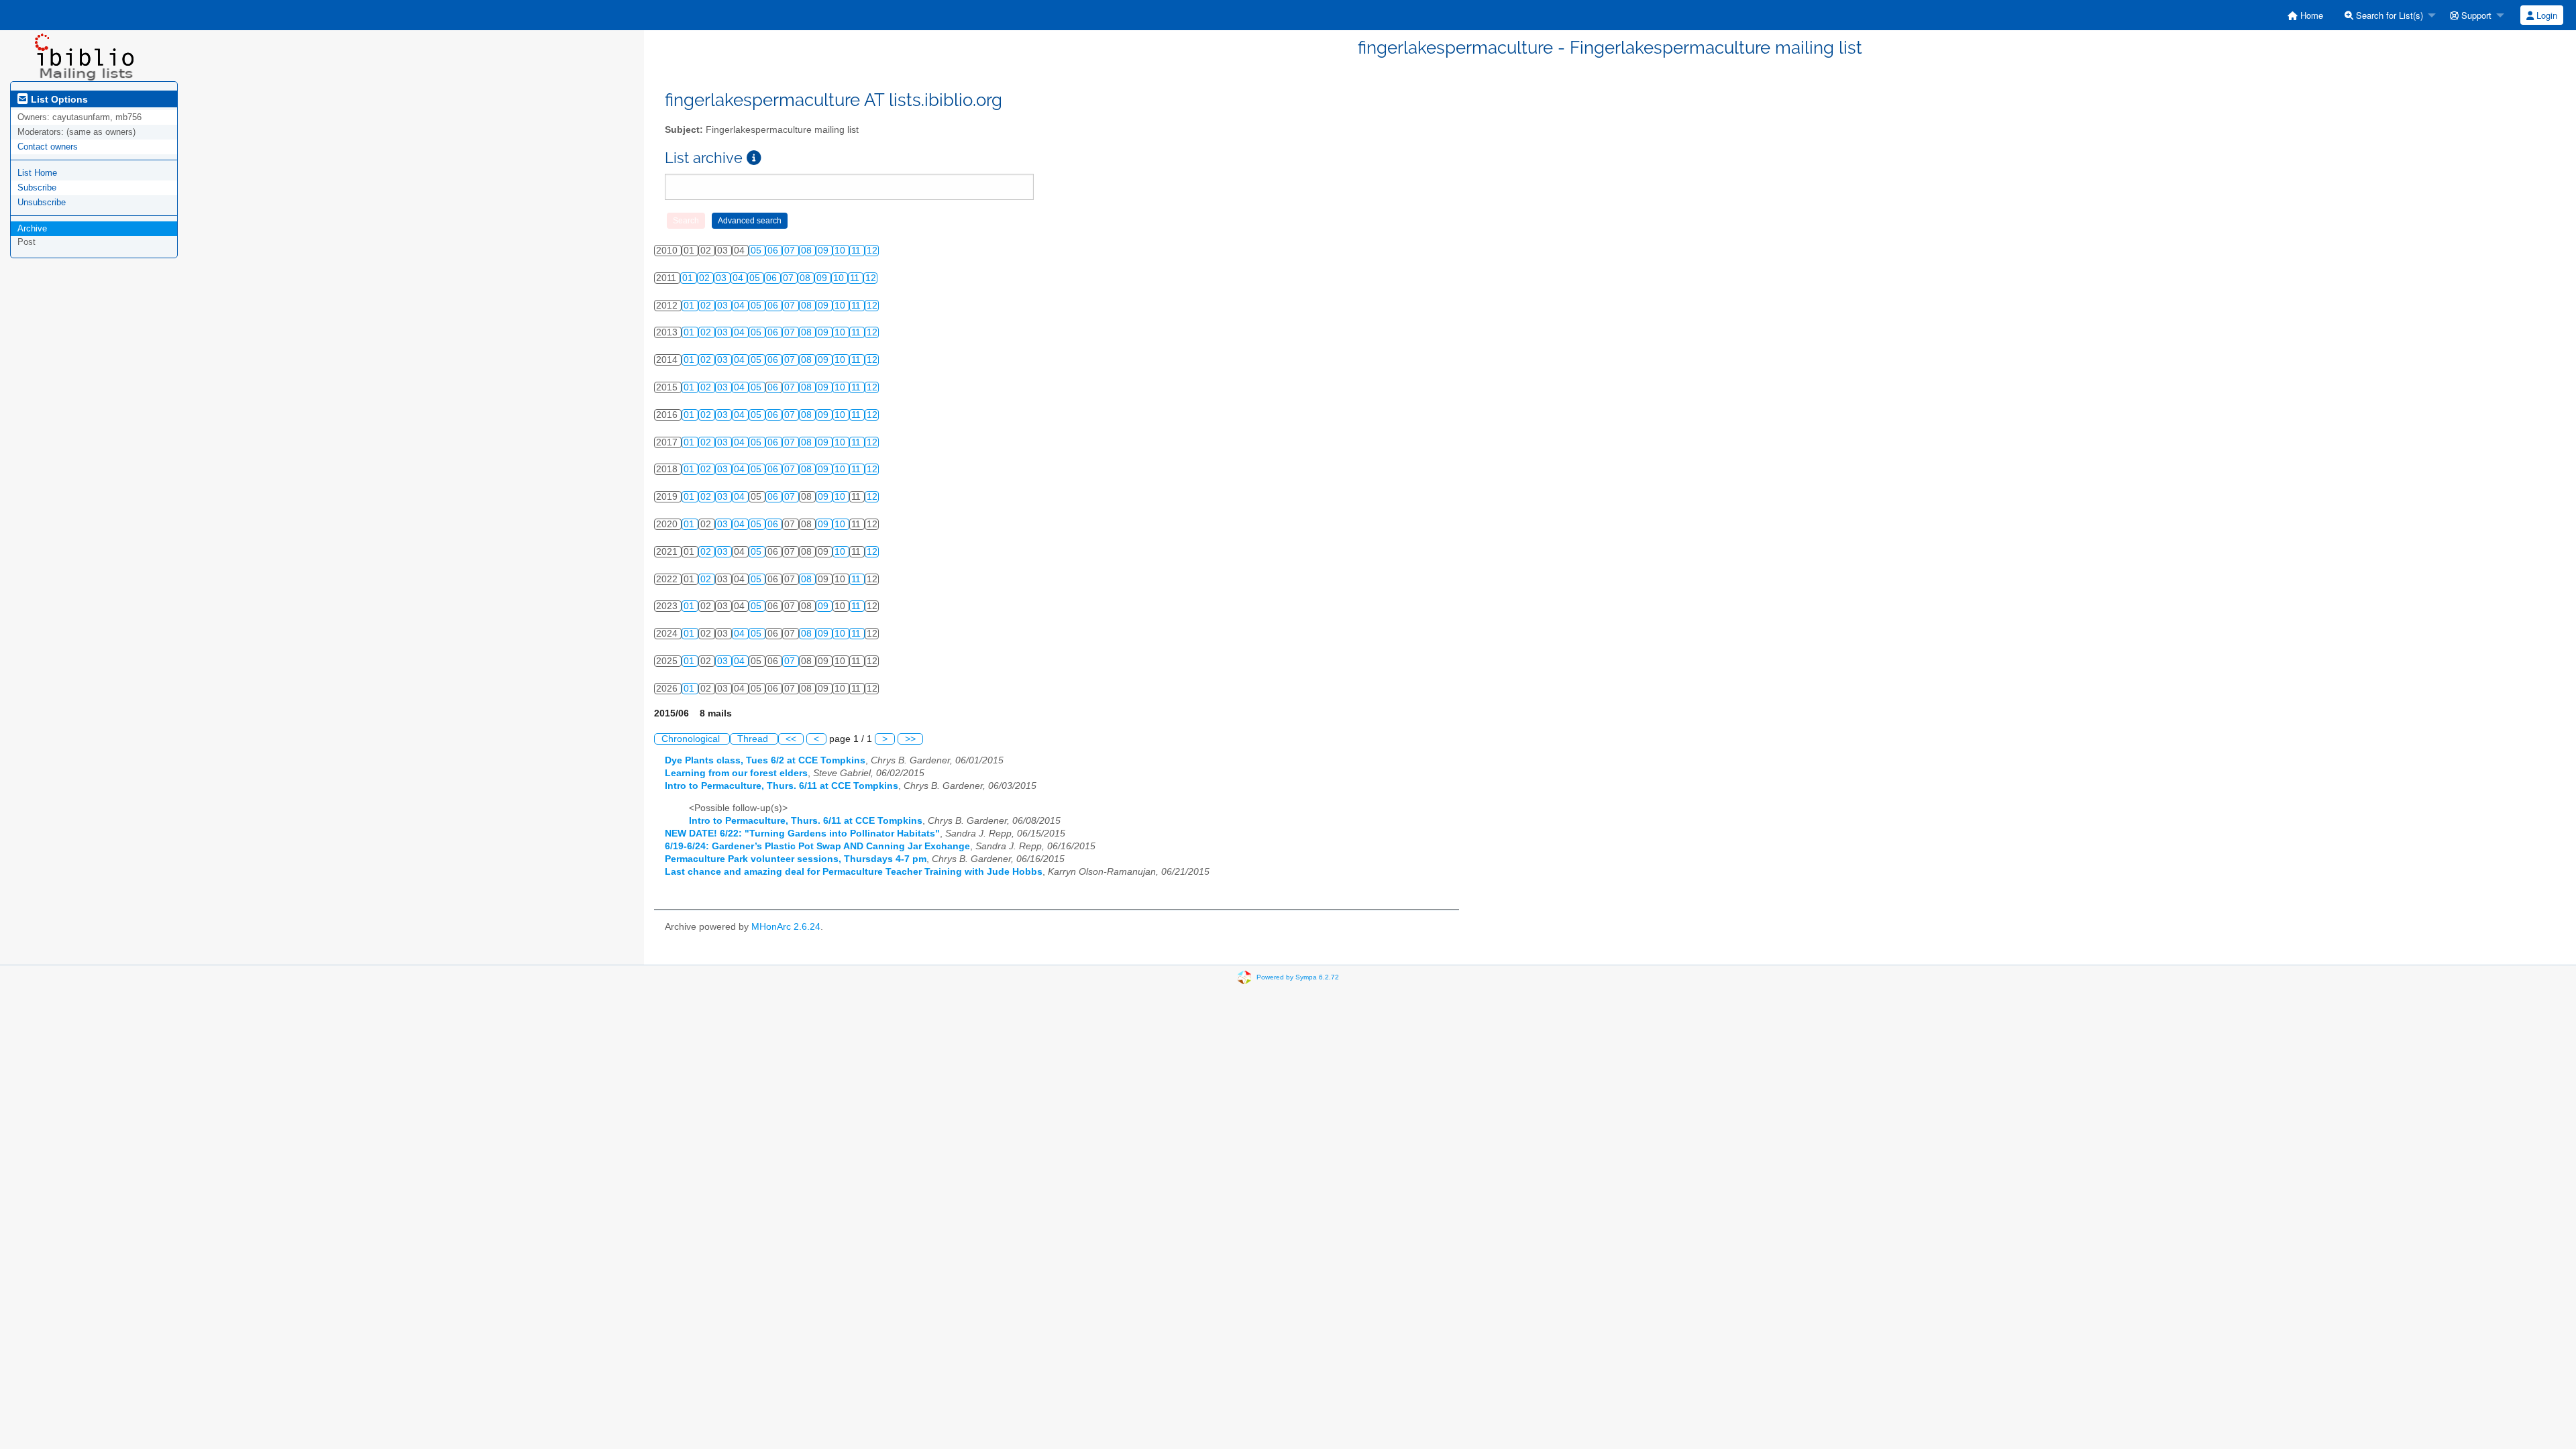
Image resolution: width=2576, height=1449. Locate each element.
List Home (37, 173)
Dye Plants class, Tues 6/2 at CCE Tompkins (765, 760)
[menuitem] (2305, 15)
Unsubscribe (42, 202)
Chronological (692, 739)
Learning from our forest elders (736, 773)
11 (857, 251)
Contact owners (48, 147)
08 (808, 251)
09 (824, 251)
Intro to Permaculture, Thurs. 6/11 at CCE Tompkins (782, 786)
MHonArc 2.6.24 (786, 927)
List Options (58, 99)
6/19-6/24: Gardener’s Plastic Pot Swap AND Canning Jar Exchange (817, 846)
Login (2545, 15)
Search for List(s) (2388, 15)
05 (757, 251)
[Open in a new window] (754, 158)
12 (872, 251)
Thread (754, 739)
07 (791, 251)
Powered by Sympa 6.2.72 (1298, 977)
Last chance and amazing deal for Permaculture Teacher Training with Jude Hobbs (854, 872)
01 (689, 278)
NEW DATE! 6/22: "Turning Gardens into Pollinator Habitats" (802, 834)
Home (2310, 15)
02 (706, 278)
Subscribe (37, 187)
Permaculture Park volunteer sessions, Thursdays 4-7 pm (796, 859)
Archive (32, 228)
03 (722, 278)
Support (2475, 15)
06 (774, 251)
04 (739, 278)
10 (841, 251)
